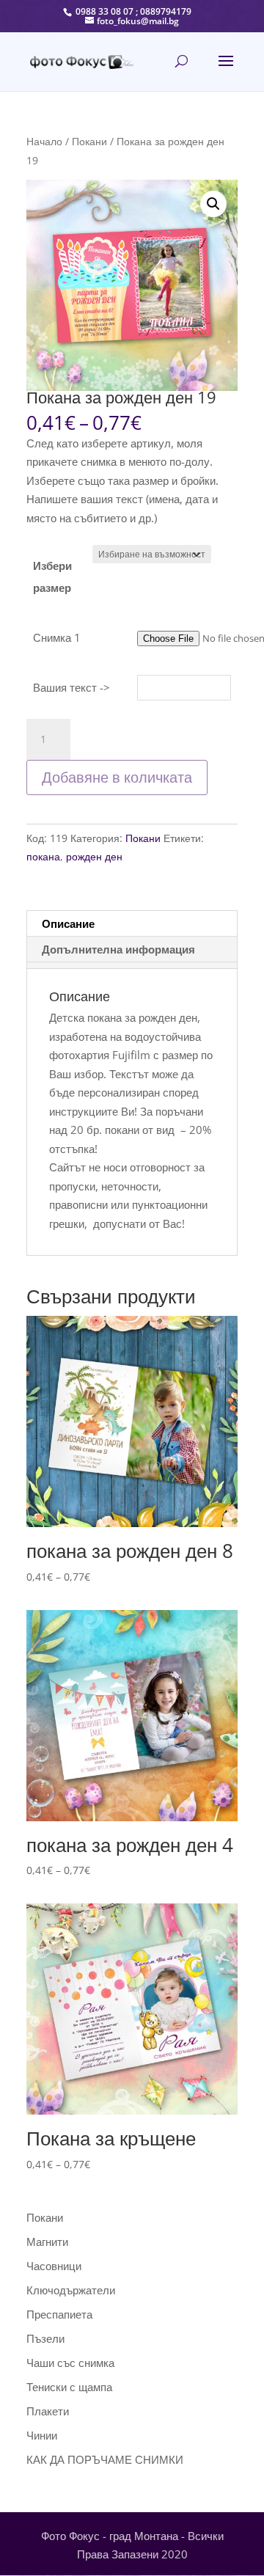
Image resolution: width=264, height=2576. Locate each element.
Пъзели (45, 2338)
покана (43, 856)
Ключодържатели (71, 2290)
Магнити (47, 2242)
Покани (89, 141)
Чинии (42, 2435)
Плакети (48, 2411)
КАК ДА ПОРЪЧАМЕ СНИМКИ (105, 2459)
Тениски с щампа (69, 2387)
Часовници (54, 2266)
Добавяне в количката (117, 777)
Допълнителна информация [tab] (118, 949)
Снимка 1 (57, 637)
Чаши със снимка (70, 2363)
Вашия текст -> (71, 687)
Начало (44, 141)
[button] (213, 204)
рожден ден (94, 856)
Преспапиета (59, 2314)
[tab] (132, 965)
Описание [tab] (68, 923)
